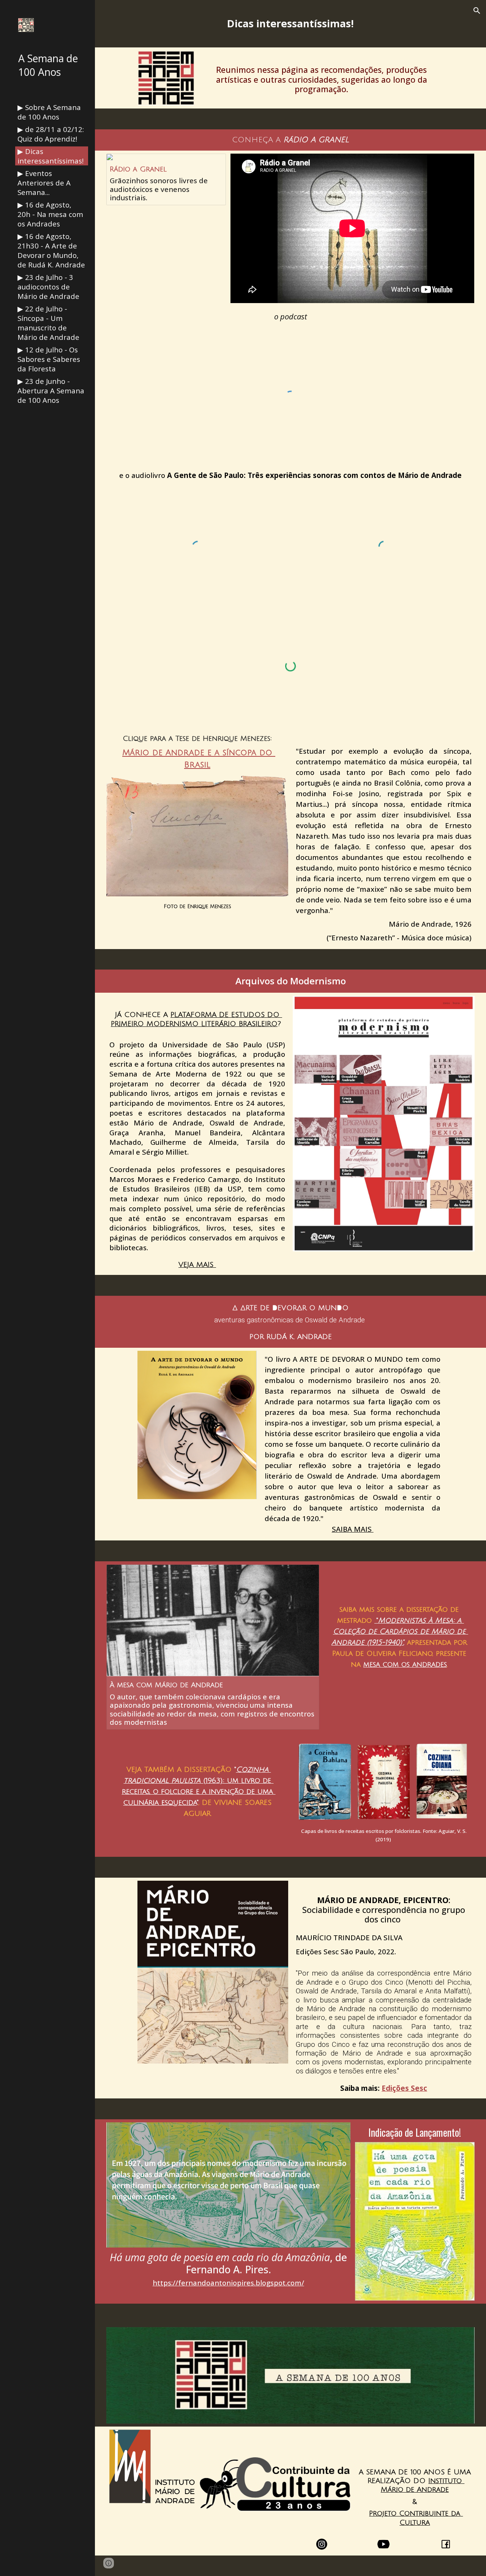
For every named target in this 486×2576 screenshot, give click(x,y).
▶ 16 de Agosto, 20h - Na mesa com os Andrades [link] (50, 214)
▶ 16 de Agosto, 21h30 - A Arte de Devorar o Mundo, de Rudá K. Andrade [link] (51, 250)
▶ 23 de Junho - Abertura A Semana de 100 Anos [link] (51, 391)
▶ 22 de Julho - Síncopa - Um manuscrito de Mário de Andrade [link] (48, 323)
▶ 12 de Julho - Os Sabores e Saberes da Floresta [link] (49, 359)
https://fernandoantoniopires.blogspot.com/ (228, 2283)
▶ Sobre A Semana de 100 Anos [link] (49, 112)
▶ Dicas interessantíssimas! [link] (50, 156)
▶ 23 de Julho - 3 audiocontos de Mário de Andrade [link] (48, 287)
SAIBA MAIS (353, 1529)
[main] (290, 24)
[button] (477, 11)
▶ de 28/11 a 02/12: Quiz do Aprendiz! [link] (51, 134)
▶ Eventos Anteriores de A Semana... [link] (44, 183)
